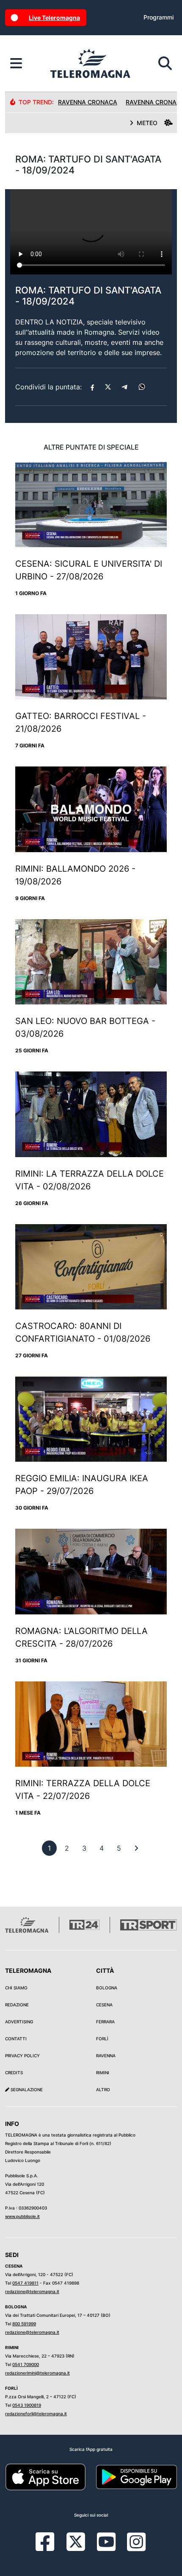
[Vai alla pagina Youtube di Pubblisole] (106, 2548)
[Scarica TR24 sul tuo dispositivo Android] (136, 2476)
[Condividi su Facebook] (92, 387)
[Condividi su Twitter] (108, 387)
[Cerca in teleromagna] (165, 64)
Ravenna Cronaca (88, 102)
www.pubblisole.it (22, 2216)
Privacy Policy (22, 2056)
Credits (14, 2073)
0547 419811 (25, 2283)
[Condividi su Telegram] (125, 387)
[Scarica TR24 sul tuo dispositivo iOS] (45, 2476)
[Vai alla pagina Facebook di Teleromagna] (50, 2548)
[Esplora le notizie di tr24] (16, 64)
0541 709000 (26, 2364)
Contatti (16, 2039)
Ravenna (106, 2056)
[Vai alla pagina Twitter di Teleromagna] (76, 2541)
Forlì (102, 2039)
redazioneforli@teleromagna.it (36, 2414)
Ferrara (105, 2022)
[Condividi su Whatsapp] (142, 387)
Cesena (104, 2005)
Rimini (103, 2073)
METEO (147, 123)
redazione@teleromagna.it (32, 2291)
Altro (103, 2089)
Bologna (107, 1988)
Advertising (19, 2022)
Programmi (159, 17)
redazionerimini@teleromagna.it (37, 2373)
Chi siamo (16, 1988)
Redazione (17, 2005)
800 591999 (24, 2324)
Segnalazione (26, 2089)
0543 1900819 (27, 2405)
